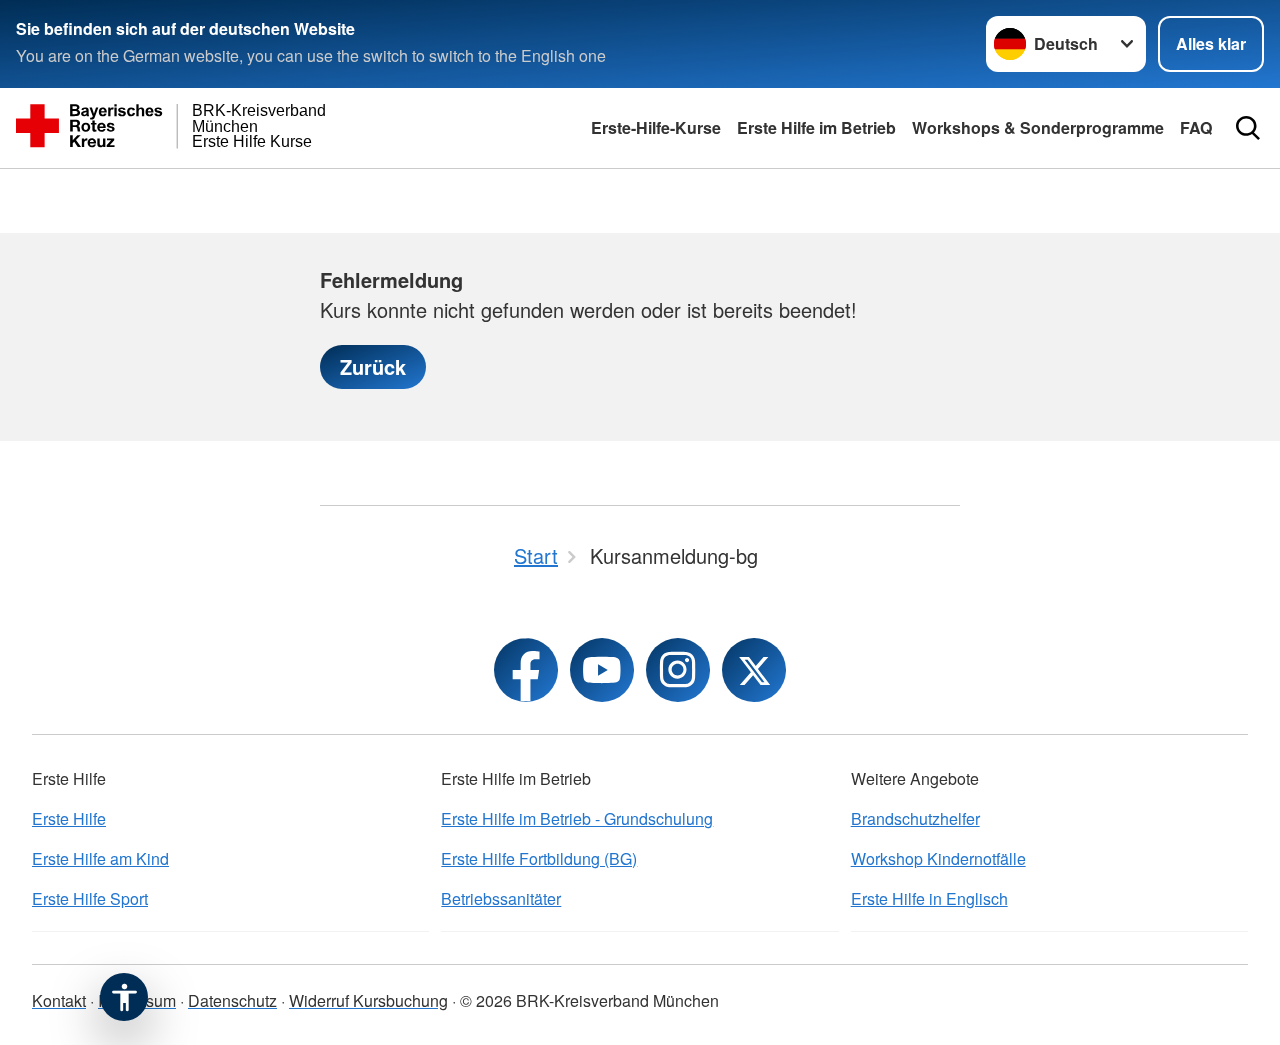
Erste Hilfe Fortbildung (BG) (539, 858)
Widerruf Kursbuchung (368, 1000)
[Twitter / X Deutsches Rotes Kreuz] (754, 670)
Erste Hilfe (69, 818)
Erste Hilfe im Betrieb (816, 127)
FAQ (1196, 127)
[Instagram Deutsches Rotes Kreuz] (678, 670)
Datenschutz (232, 1000)
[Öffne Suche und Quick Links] (1248, 128)
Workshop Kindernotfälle (938, 858)
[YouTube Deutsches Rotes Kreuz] (602, 670)
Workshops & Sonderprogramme (1038, 127)
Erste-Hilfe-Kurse (656, 127)
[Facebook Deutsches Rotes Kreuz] (526, 670)
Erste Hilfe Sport (90, 898)
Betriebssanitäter (501, 898)
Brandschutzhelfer (915, 818)
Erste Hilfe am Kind (100, 858)
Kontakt (59, 1000)
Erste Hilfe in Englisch (929, 898)
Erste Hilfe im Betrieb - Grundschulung (577, 818)
